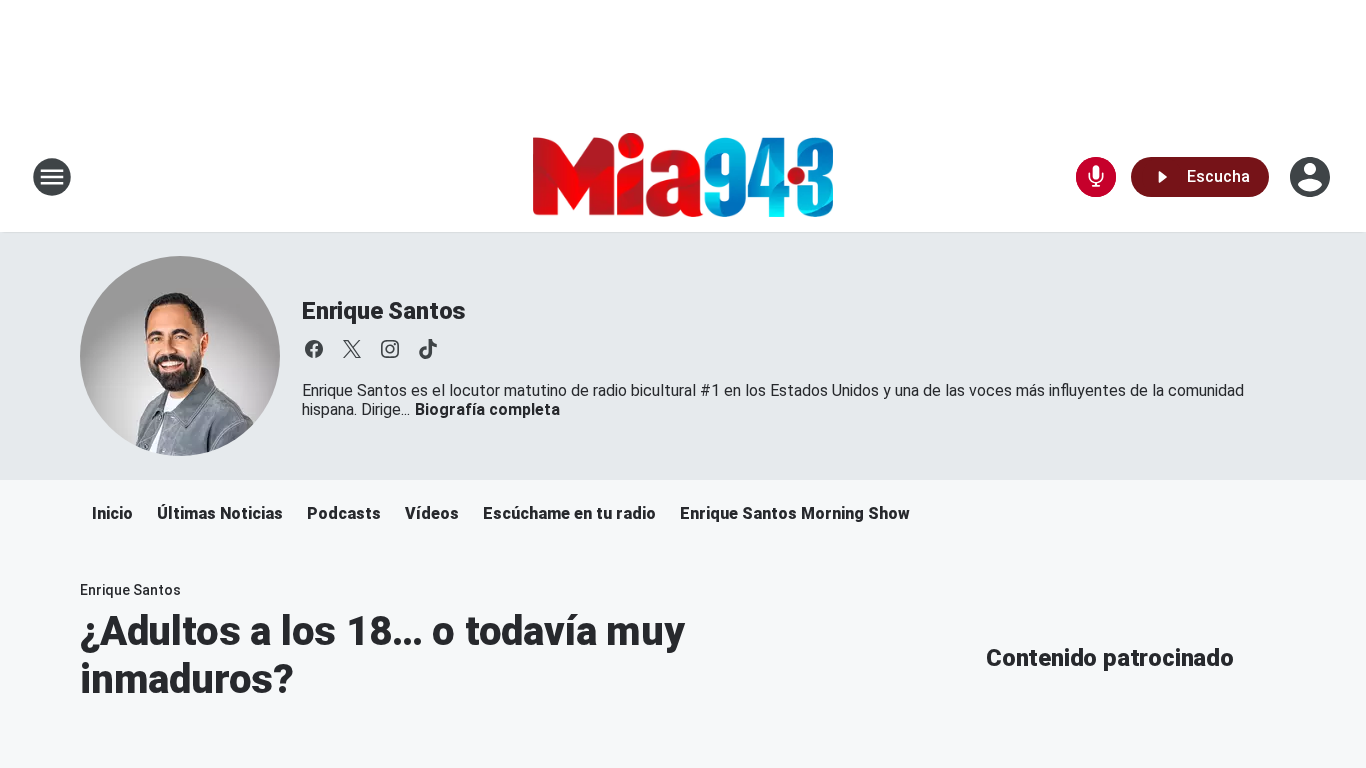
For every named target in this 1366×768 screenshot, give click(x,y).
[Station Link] (683, 177)
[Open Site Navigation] (52, 177)
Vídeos (432, 513)
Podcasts (344, 513)
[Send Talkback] (1096, 177)
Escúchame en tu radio (569, 513)
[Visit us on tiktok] (428, 349)
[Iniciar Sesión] (1312, 177)
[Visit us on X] (352, 349)
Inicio (112, 513)
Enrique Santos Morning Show (795, 513)
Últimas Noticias (220, 513)
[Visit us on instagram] (390, 349)
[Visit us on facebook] (314, 349)
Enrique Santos (384, 311)
